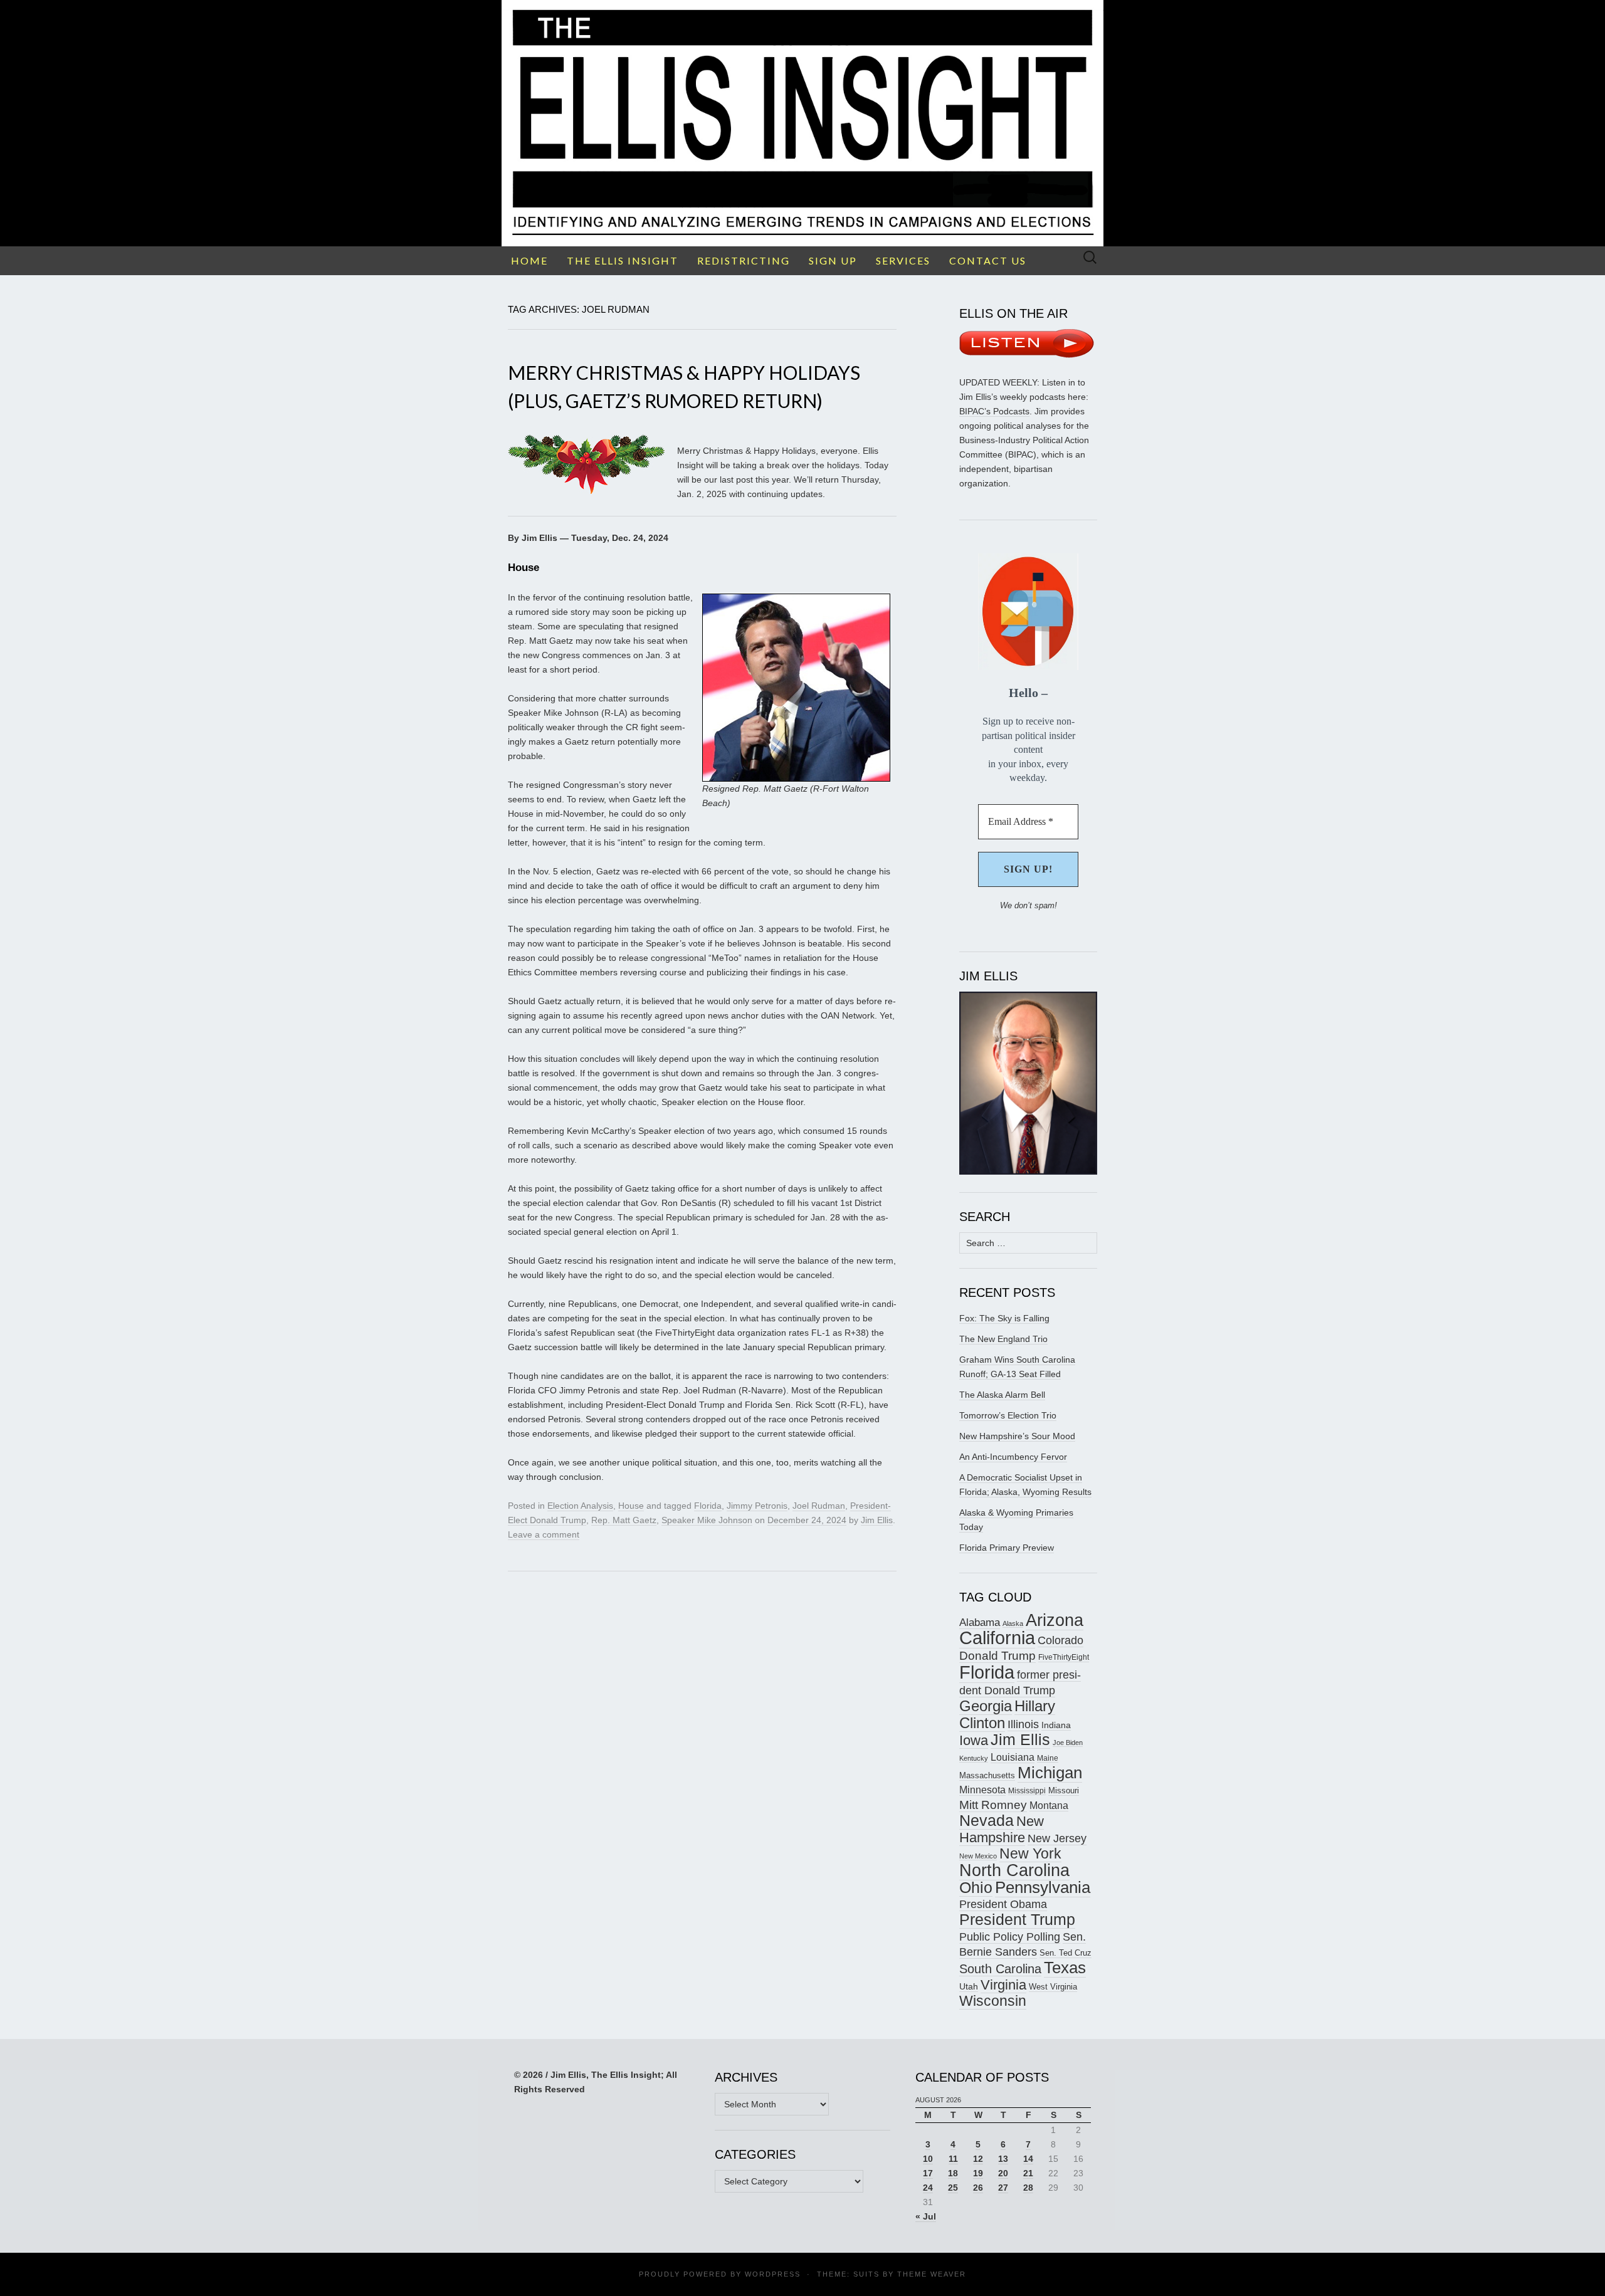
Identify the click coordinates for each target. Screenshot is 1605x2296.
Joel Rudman (819, 1506)
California (997, 1638)
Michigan (1050, 1773)
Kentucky (974, 1758)
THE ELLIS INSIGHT (623, 260)
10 (928, 2159)
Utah (969, 1986)
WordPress (773, 2274)
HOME (529, 260)
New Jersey (1057, 1838)
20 (1003, 2173)
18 (953, 2173)
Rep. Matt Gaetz (624, 1520)
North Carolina (1014, 1870)
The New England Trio (1003, 1339)
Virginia (1003, 1985)
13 (1003, 2159)
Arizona (1055, 1620)
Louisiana (1013, 1757)
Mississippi (1027, 1790)
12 (978, 2159)
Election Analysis (580, 1506)
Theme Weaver (932, 2274)
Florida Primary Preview (1007, 1548)
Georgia (986, 1706)
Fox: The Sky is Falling (1004, 1318)
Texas (1065, 1968)
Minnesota (982, 1790)
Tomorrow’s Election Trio (1008, 1415)
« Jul (926, 2216)
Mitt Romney (993, 1805)
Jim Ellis (877, 1520)
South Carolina (1000, 1969)
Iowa (974, 1740)
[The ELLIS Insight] (802, 123)
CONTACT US (988, 260)
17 (928, 2173)
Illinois (1023, 1724)
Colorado (1060, 1640)
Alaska (1013, 1623)
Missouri (1064, 1790)
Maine (1048, 1758)
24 (928, 2188)
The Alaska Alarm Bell (1002, 1395)
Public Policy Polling (1010, 1937)
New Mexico (978, 1856)
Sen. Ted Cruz (1066, 1953)
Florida (708, 1506)
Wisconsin (993, 2001)
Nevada (987, 1821)
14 (1028, 2159)
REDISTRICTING (744, 260)
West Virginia (1053, 1987)
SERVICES (903, 260)
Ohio (976, 1887)
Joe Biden (1068, 1743)
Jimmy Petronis (757, 1506)
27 (1003, 2188)
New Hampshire (1002, 1829)
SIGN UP (833, 260)
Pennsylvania (1043, 1887)
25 (953, 2188)
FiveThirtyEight (1064, 1657)
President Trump (1017, 1920)
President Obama (1003, 1904)
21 (1028, 2173)
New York (1030, 1853)
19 (978, 2173)
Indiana (1056, 1725)
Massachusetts (987, 1775)
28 (1028, 2188)
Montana (1049, 1806)
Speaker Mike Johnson (707, 1520)
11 (953, 2159)
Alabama (980, 1622)
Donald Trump (997, 1656)
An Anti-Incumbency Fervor (1013, 1457)
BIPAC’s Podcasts (994, 411)
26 (978, 2188)
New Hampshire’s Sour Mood (1017, 1436)
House (631, 1506)
